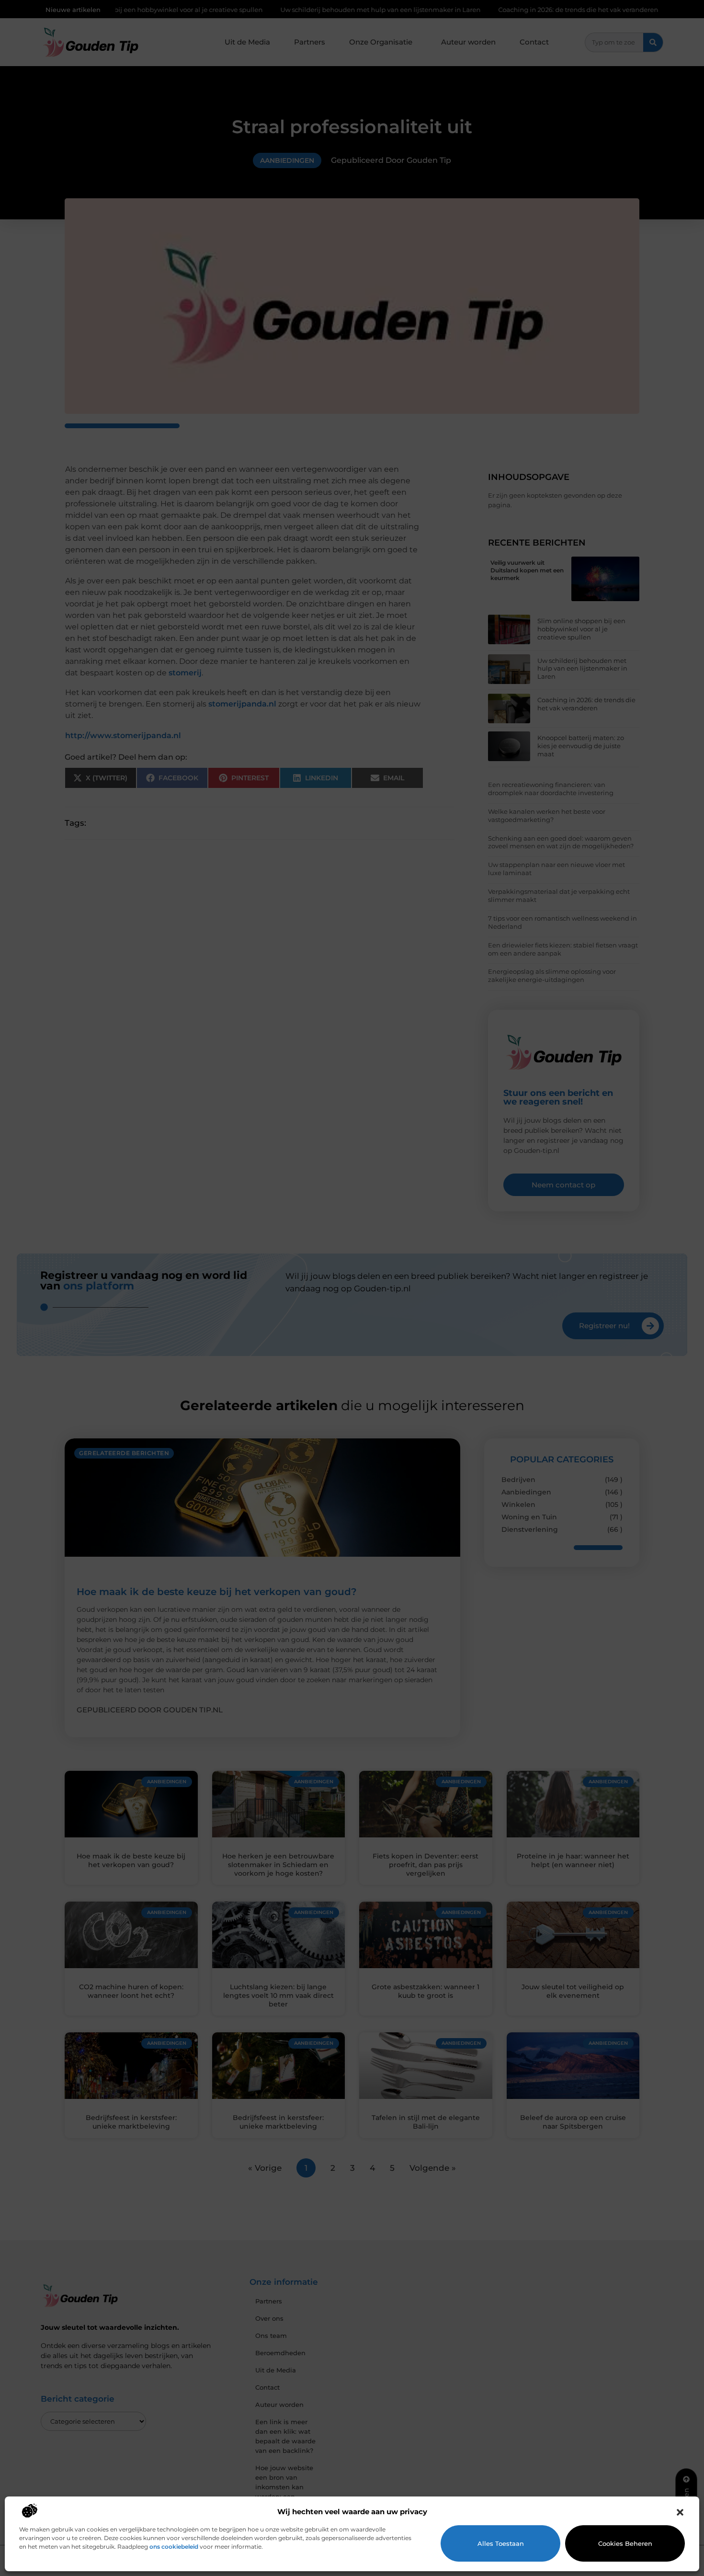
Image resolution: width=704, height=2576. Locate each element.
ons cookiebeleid (174, 2547)
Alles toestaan (501, 2543)
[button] (680, 2512)
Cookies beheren (625, 2543)
